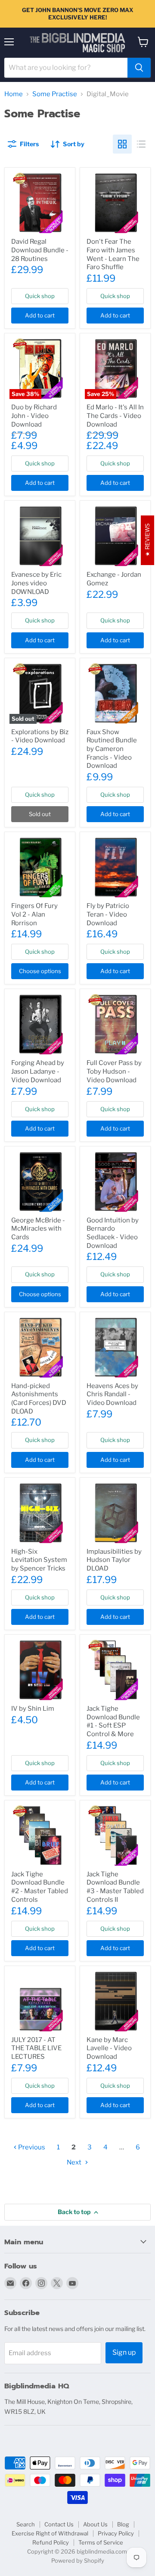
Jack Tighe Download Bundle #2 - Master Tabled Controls (40, 1887)
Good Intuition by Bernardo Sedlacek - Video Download (113, 1233)
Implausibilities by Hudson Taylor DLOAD (114, 1560)
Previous (31, 2147)
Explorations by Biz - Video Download (40, 736)
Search (26, 2524)
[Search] (139, 68)
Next (75, 2162)
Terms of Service (101, 2542)
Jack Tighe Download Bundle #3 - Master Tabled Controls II (115, 1887)
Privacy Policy (116, 2533)
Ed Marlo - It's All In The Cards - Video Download (115, 416)
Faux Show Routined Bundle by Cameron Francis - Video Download (112, 749)
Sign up (124, 2352)
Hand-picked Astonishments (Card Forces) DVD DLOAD (39, 1399)
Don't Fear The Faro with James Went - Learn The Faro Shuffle (113, 254)
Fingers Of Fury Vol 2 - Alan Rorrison (34, 914)
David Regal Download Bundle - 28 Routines (40, 250)
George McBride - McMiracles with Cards (38, 1229)
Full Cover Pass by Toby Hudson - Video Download (114, 1071)
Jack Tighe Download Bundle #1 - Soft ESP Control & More (113, 1721)
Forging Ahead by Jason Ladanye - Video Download (38, 1071)
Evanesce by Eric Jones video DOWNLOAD (36, 583)
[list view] (141, 144)
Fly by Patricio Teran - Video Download (108, 914)
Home (14, 94)
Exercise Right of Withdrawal (50, 2533)
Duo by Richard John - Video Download (34, 416)
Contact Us (59, 2524)
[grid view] (122, 144)
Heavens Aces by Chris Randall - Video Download (112, 1394)
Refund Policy (51, 2542)
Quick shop (40, 296)
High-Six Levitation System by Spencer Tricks (39, 1560)
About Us (95, 2524)
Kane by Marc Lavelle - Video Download (109, 2048)
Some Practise (55, 94)
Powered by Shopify (78, 2560)
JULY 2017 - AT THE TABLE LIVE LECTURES (36, 2048)
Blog (123, 2524)
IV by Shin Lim (33, 1709)
